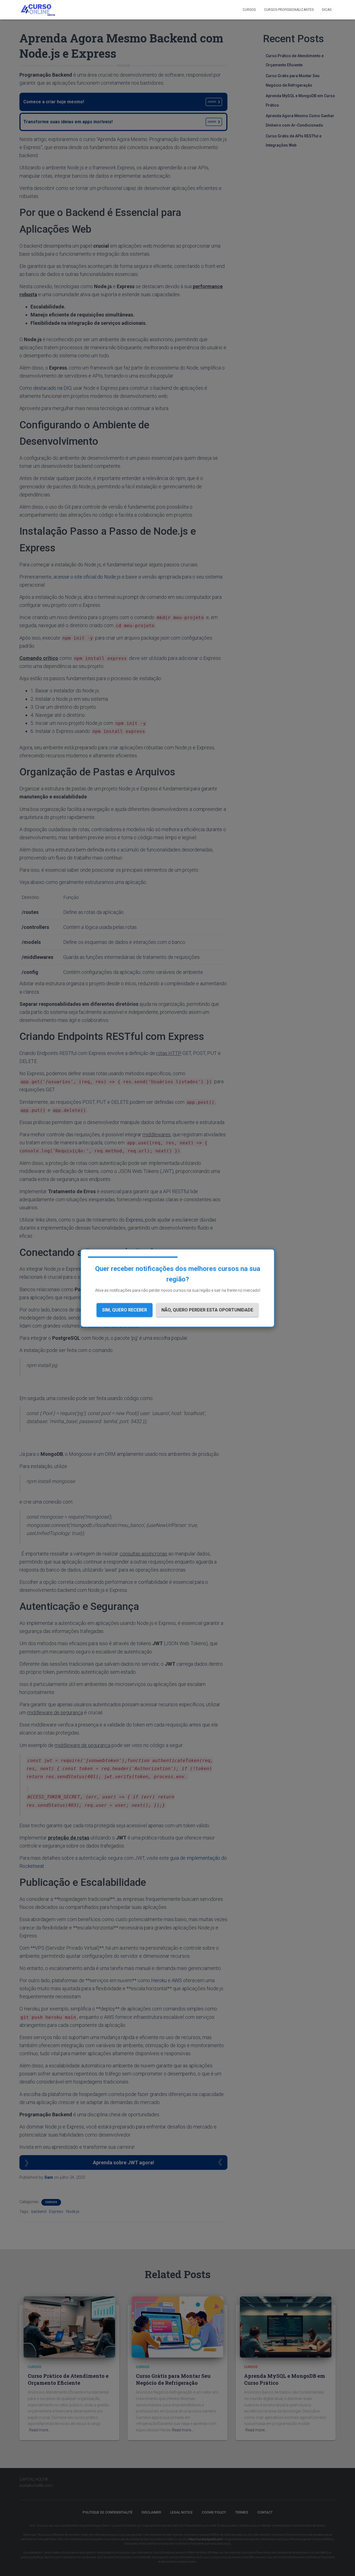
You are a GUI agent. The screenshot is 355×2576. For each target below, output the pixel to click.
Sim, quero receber (125, 1310)
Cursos (249, 10)
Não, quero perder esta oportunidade (207, 1310)
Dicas (327, 10)
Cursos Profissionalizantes (289, 10)
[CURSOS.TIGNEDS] (38, 10)
